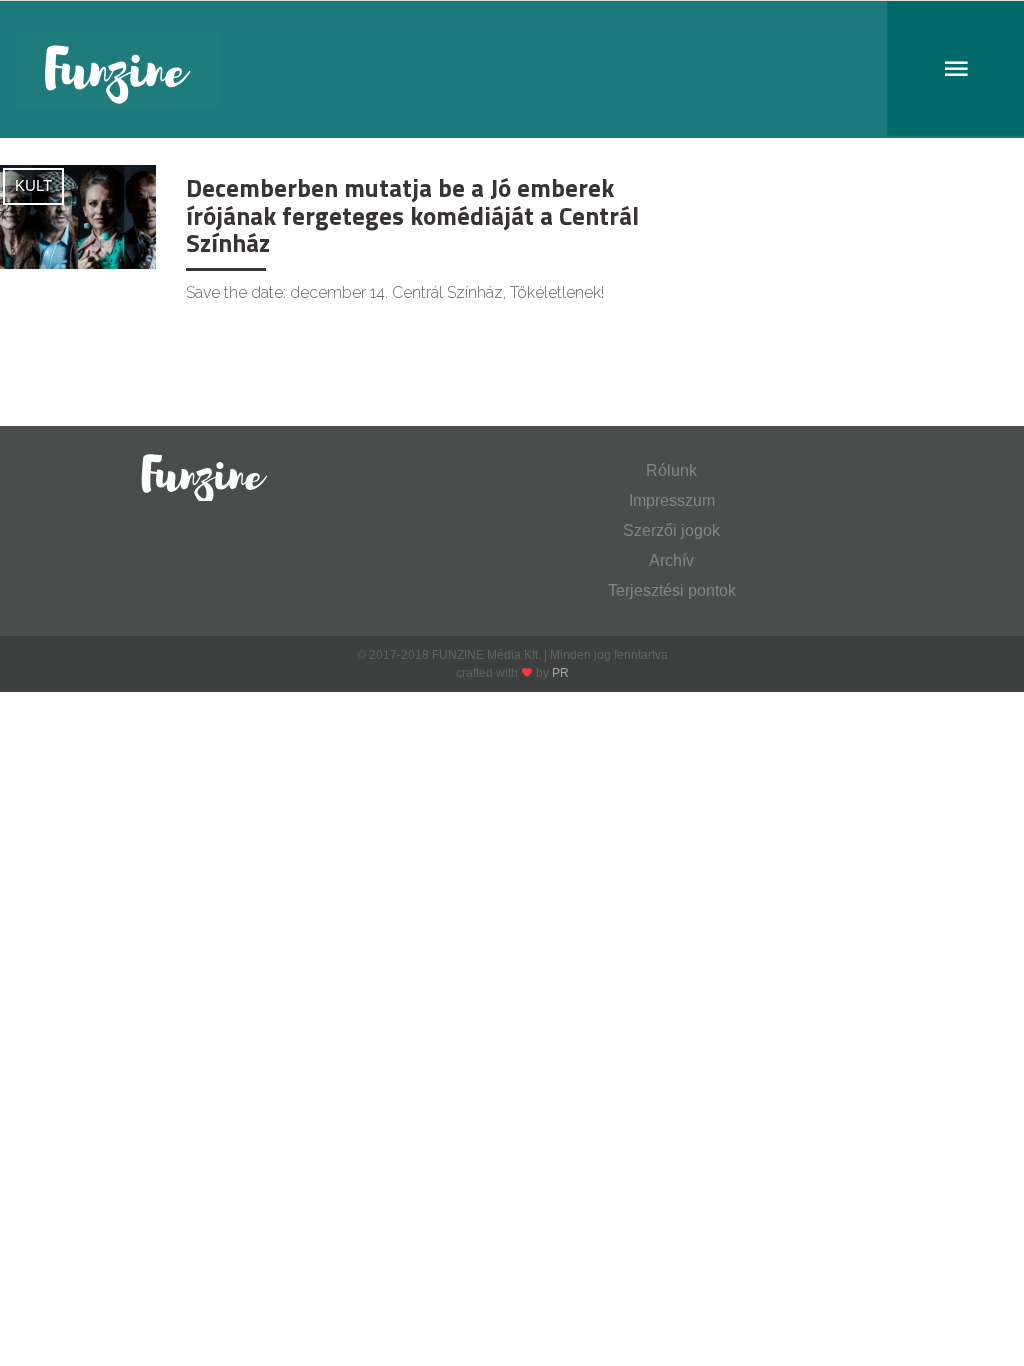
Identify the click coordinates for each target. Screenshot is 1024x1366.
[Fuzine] (512, 69)
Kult (33, 185)
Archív (671, 560)
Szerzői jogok (671, 530)
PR (560, 673)
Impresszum (672, 500)
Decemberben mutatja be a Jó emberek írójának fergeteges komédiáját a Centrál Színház (412, 215)
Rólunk (671, 470)
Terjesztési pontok (672, 590)
